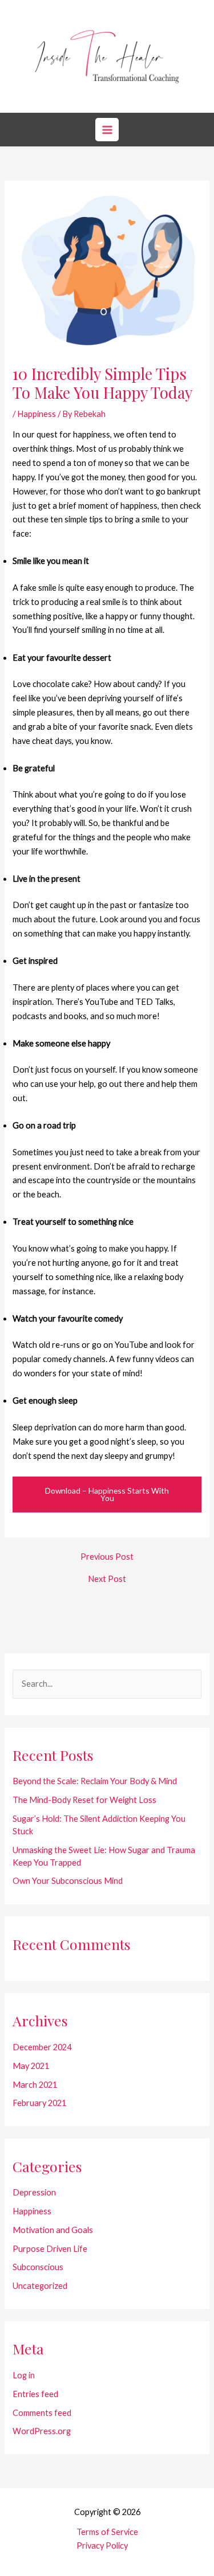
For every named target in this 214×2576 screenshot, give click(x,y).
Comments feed (42, 2413)
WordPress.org (42, 2431)
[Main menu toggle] (107, 129)
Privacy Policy (102, 2546)
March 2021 (35, 2085)
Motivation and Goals (53, 2230)
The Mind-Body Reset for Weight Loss (84, 1800)
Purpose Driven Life (50, 2249)
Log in (24, 2375)
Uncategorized (40, 2286)
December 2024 (42, 2047)
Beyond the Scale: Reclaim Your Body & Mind (95, 1781)
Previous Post (107, 1557)
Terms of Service (107, 2532)
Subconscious (38, 2267)
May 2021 (31, 2066)
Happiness (37, 414)
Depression (34, 2192)
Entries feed (35, 2394)
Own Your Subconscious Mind (68, 1881)
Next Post (107, 1579)
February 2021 (39, 2103)
